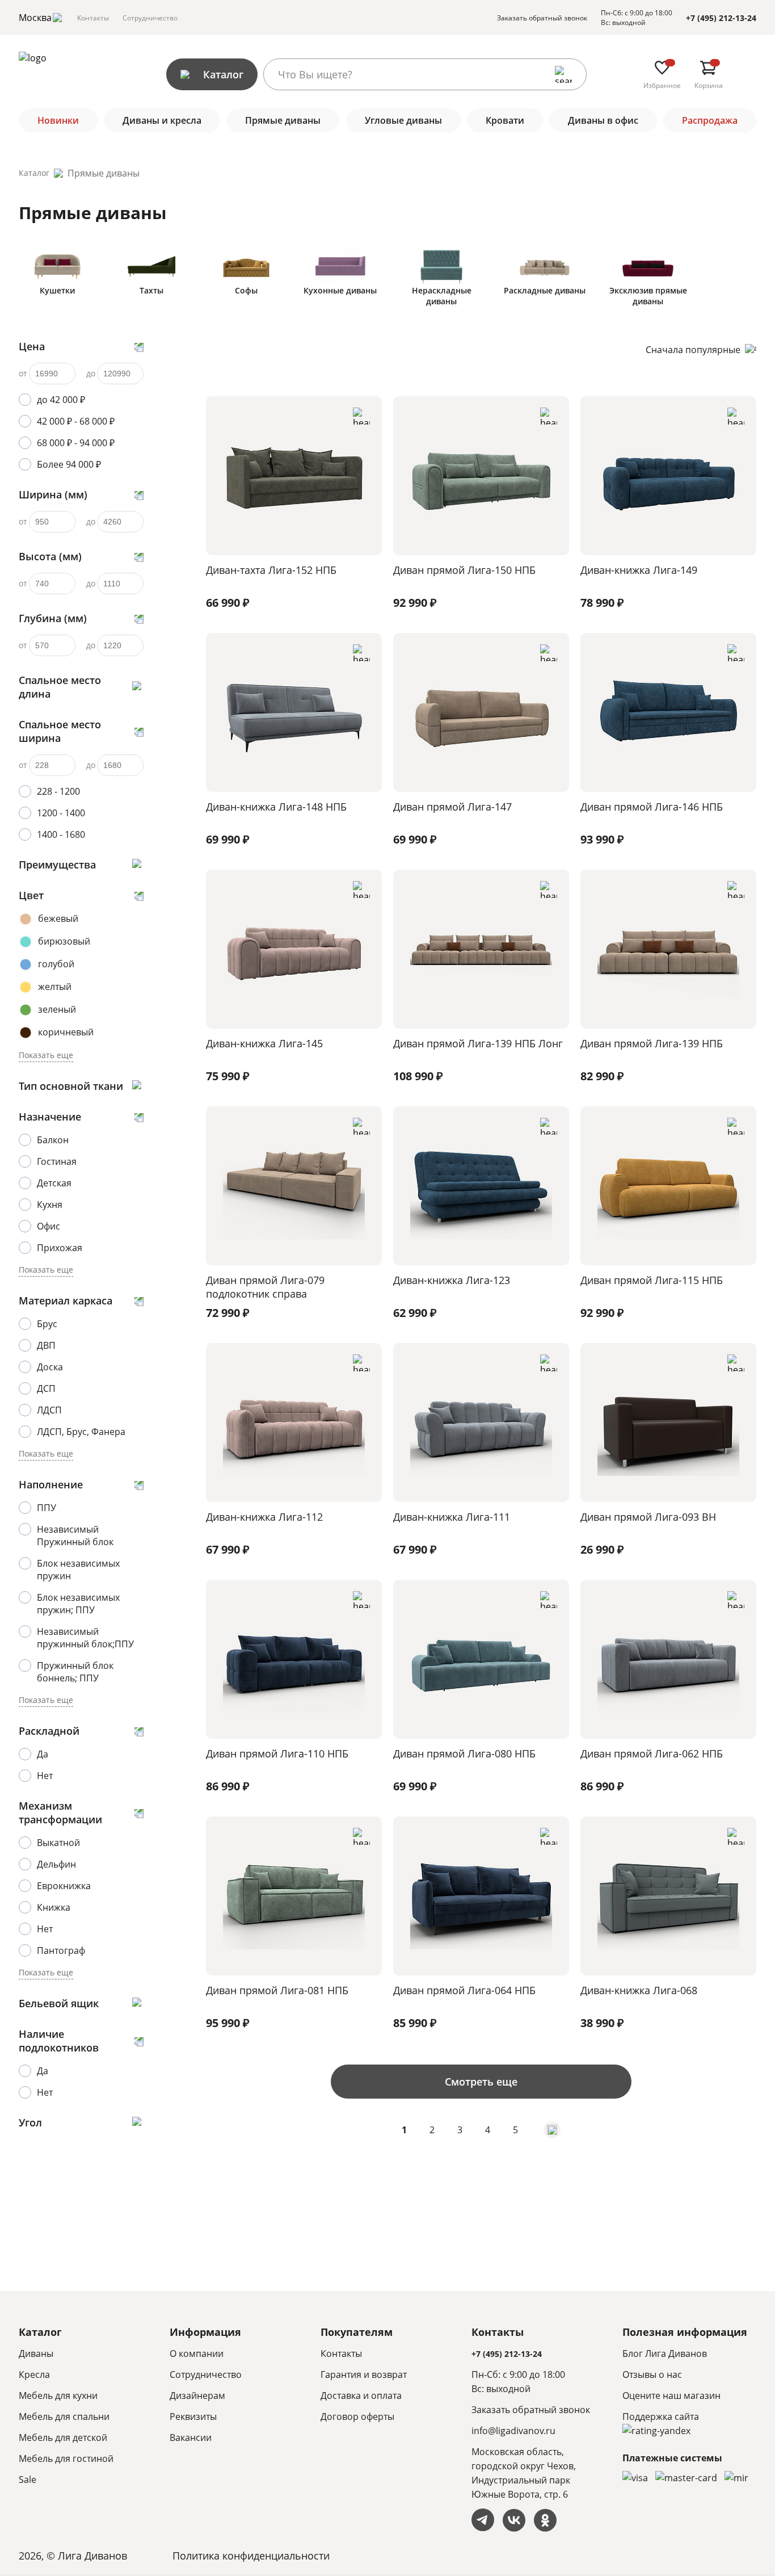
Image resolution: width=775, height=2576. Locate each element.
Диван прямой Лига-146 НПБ (652, 807)
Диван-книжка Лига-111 (452, 1517)
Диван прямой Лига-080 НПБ (464, 1753)
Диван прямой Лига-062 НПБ (652, 1753)
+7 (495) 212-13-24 (721, 18)
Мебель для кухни (58, 2395)
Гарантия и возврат (364, 2374)
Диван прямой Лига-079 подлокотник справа (265, 1287)
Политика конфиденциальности (251, 2556)
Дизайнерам (197, 2395)
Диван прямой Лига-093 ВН (648, 1517)
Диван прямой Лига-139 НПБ (652, 1043)
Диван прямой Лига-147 (452, 807)
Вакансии (191, 2437)
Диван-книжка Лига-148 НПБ (276, 807)
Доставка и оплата (361, 2395)
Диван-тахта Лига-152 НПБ (271, 570)
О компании (197, 2353)
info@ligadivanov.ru (513, 2431)
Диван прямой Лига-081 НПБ (277, 1990)
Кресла (34, 2374)
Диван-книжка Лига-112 (264, 1517)
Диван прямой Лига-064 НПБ (464, 1990)
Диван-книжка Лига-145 (264, 1043)
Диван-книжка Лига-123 (452, 1280)
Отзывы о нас (652, 2374)
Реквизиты (193, 2416)
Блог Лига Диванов (665, 2353)
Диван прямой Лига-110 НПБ (277, 1753)
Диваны (36, 2353)
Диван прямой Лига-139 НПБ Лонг (478, 1043)
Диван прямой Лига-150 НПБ (464, 570)
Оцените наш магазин (671, 2395)
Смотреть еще (481, 2082)
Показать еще (46, 1055)
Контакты (93, 18)
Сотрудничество (150, 18)
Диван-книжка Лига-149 (639, 570)
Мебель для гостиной (66, 2458)
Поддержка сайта (661, 2416)
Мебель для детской (63, 2437)
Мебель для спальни (64, 2416)
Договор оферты (357, 2416)
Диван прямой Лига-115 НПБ (652, 1280)
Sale (28, 2479)
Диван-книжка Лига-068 (639, 1990)
